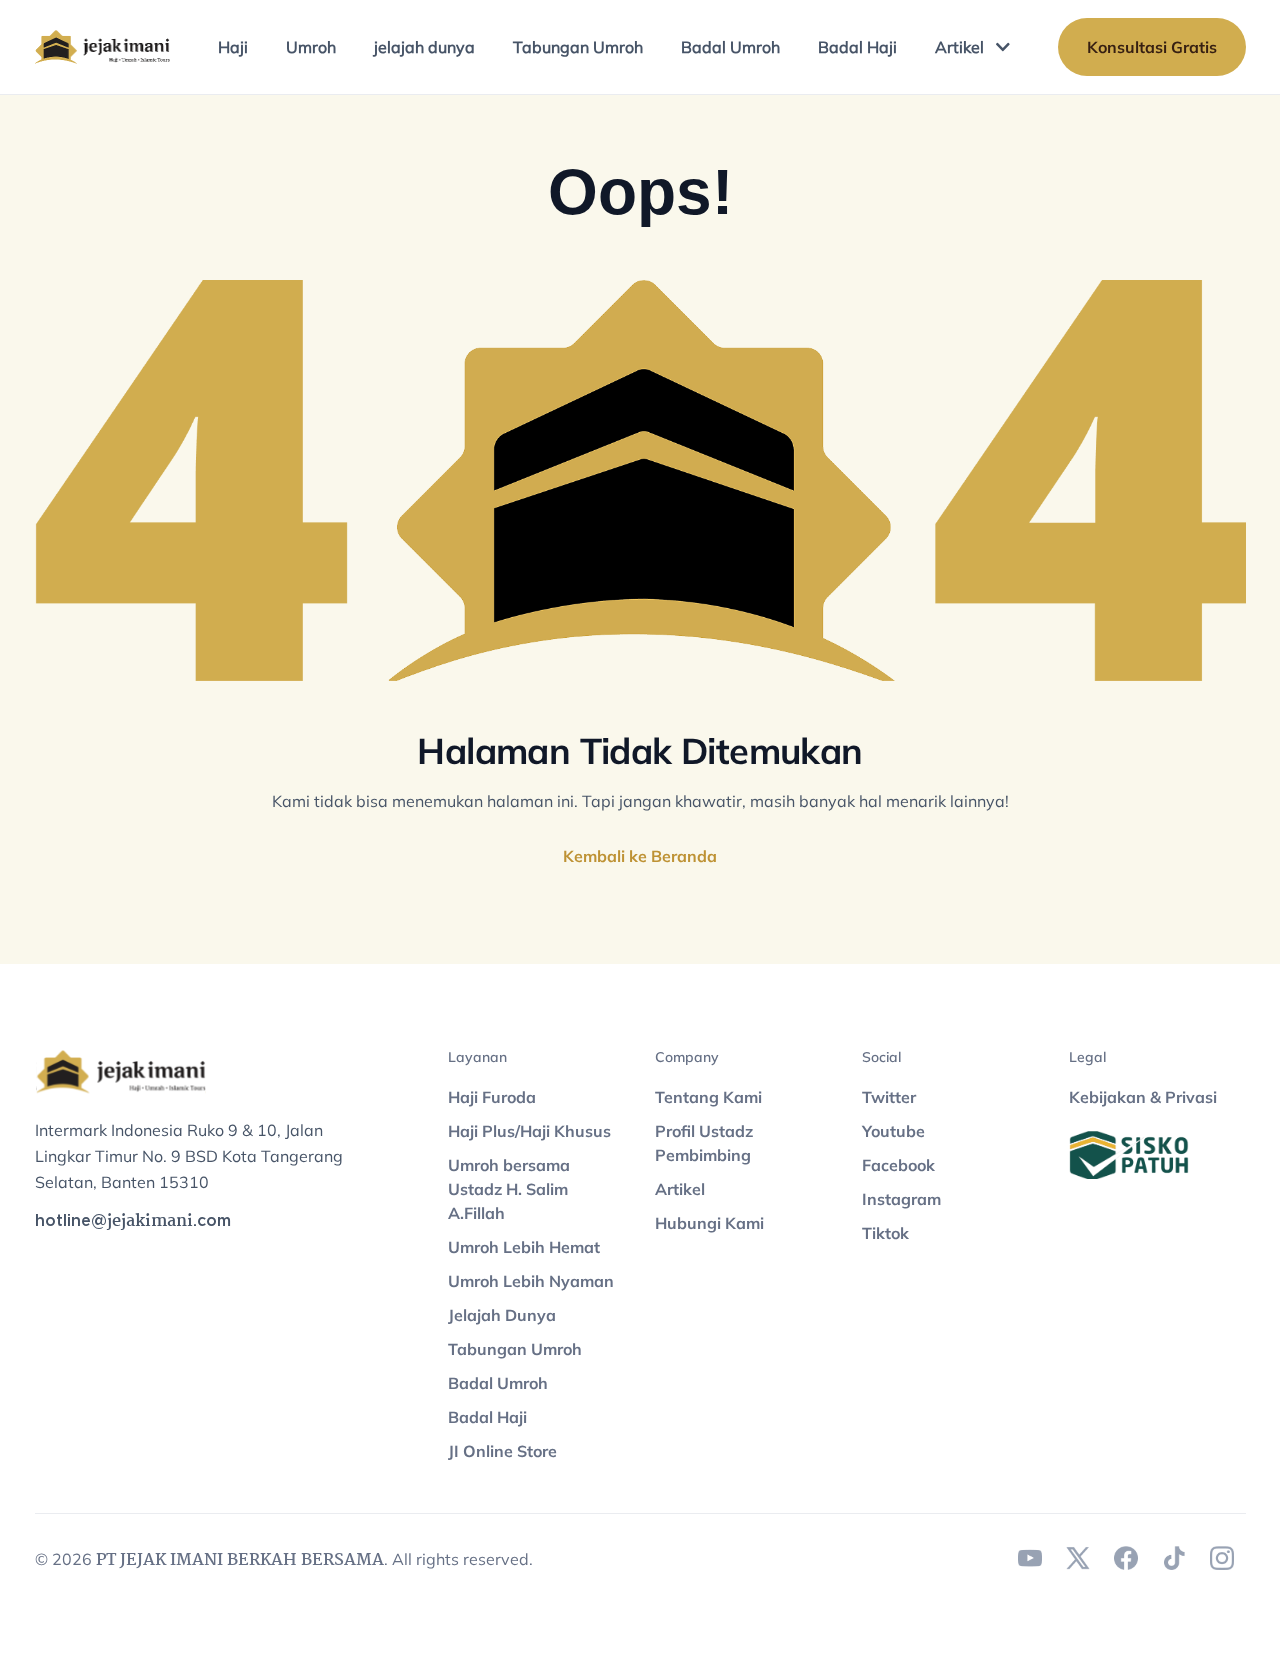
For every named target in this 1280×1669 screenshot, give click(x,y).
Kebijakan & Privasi (1143, 1097)
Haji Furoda (492, 1097)
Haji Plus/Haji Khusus (529, 1131)
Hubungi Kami (709, 1223)
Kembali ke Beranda (640, 856)
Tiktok (885, 1233)
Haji (233, 47)
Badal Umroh (730, 47)
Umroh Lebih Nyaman (531, 1281)
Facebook (898, 1165)
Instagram (901, 1199)
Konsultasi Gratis (1152, 47)
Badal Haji (857, 47)
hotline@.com (133, 1221)
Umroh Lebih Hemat (524, 1247)
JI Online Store (502, 1451)
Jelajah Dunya (502, 1315)
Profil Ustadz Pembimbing (704, 1143)
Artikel (959, 47)
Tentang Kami (708, 1097)
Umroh (311, 47)
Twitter (889, 1097)
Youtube (893, 1131)
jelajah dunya (424, 47)
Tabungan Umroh (578, 47)
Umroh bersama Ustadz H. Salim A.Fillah (509, 1189)
